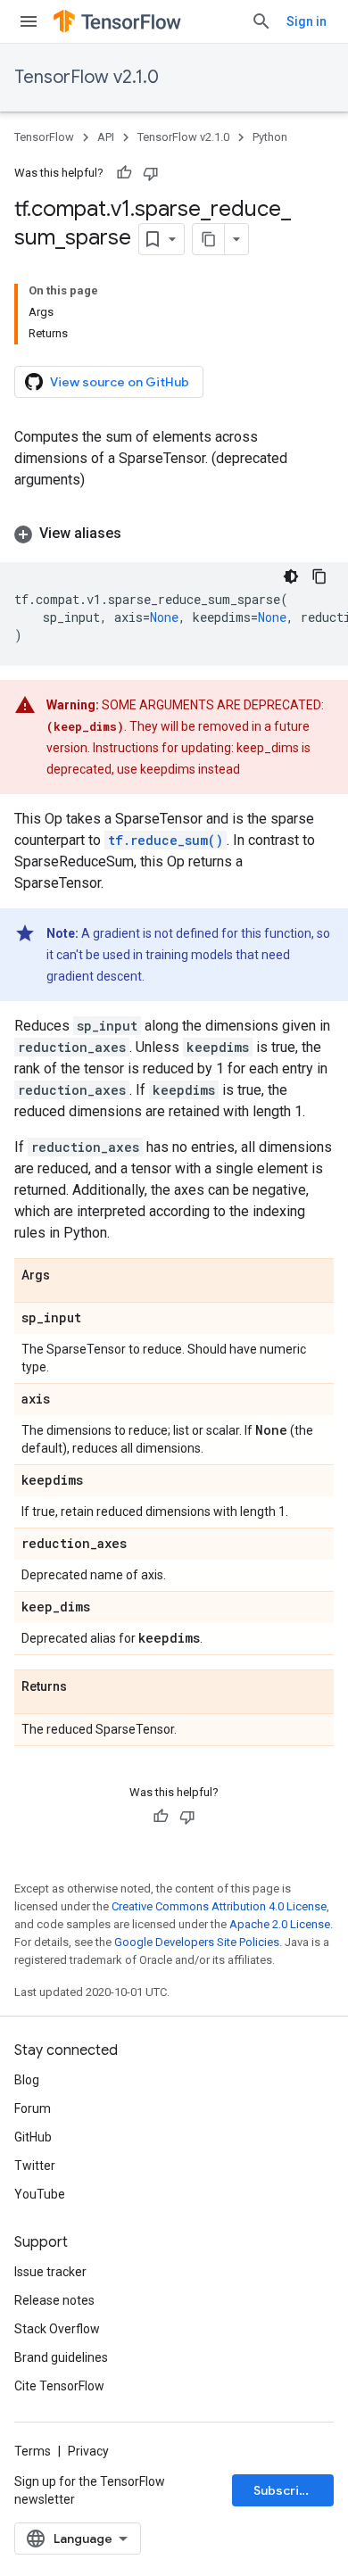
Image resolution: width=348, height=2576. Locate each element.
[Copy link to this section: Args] (68, 1276)
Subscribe (284, 2490)
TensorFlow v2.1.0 (87, 77)
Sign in (307, 21)
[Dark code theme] (291, 576)
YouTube (40, 2194)
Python (270, 137)
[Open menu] (29, 21)
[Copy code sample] (319, 576)
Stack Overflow (57, 2329)
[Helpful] (124, 173)
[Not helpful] (151, 173)
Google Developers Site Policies (197, 1942)
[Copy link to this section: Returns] (85, 1687)
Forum (33, 2108)
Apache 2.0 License (280, 1924)
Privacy (88, 2451)
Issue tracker (50, 2272)
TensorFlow (44, 137)
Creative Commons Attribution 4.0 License (219, 1906)
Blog (27, 2080)
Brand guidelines (61, 2357)
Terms (33, 2451)
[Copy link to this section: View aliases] (139, 534)
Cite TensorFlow (59, 2386)
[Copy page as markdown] (209, 239)
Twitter (35, 2166)
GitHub (33, 2137)
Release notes (54, 2300)
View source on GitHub (120, 382)
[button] (174, 534)
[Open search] (261, 21)
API (106, 137)
